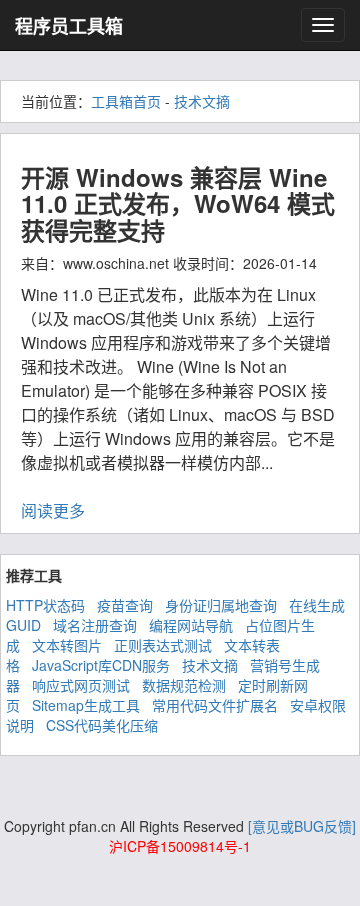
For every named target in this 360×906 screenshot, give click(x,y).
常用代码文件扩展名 (215, 705)
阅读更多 (53, 510)
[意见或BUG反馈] (302, 826)
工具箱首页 (126, 101)
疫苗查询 (125, 605)
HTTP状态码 (45, 605)
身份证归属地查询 (221, 605)
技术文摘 (202, 101)
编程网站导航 (191, 625)
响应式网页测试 (81, 685)
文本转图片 (67, 645)
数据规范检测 (184, 685)
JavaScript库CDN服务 (101, 665)
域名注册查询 (95, 625)
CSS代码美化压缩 (102, 725)
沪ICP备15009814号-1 (180, 846)
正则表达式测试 (163, 645)
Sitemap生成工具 (86, 705)
